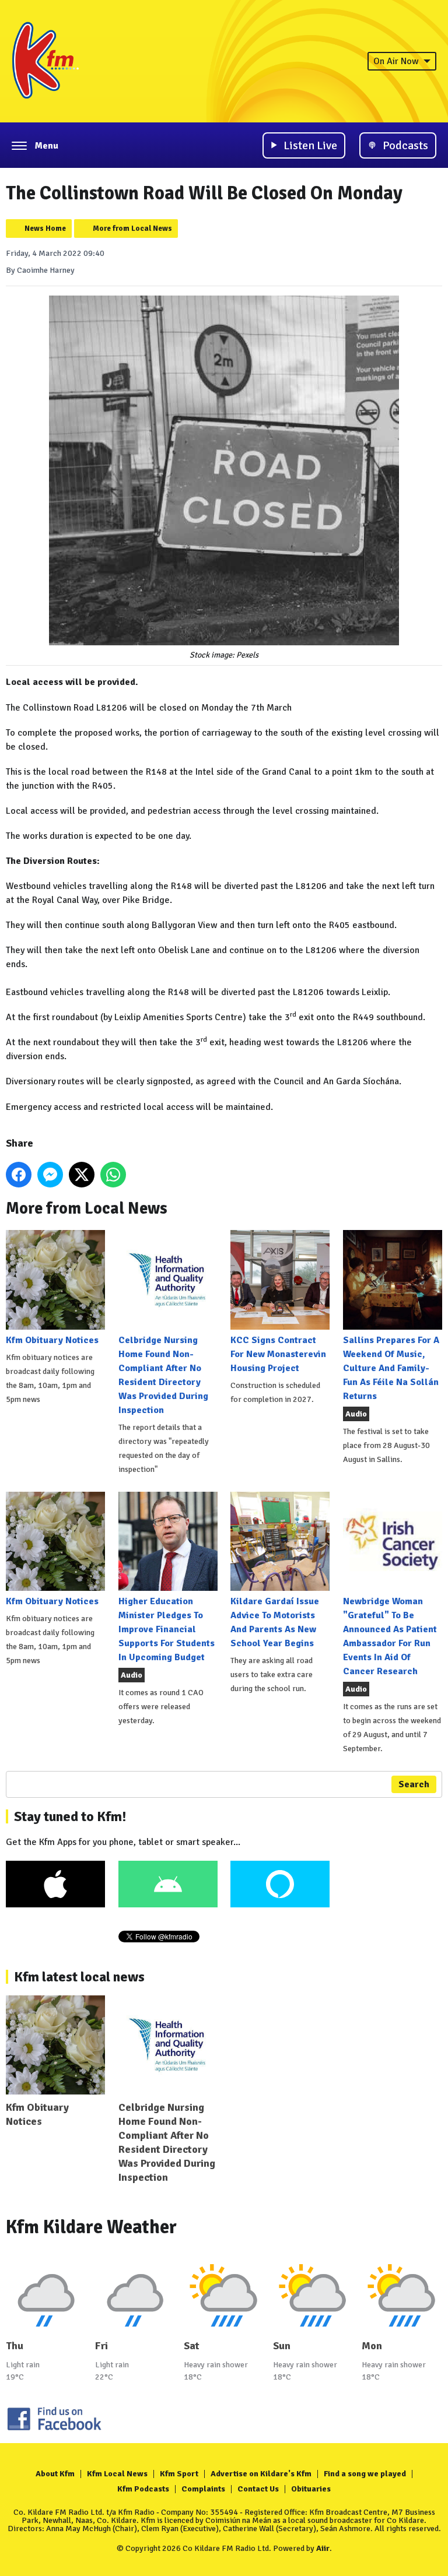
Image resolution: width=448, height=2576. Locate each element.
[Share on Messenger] (50, 1175)
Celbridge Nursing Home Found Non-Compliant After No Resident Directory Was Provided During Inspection (163, 1375)
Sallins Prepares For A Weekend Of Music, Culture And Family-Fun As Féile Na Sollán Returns (391, 1368)
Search (414, 1784)
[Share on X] (82, 1175)
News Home (45, 229)
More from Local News (132, 229)
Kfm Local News (117, 2474)
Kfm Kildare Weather (91, 2227)
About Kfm (55, 2474)
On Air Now (396, 61)
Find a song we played (365, 2474)
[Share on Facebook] (19, 1175)
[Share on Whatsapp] (113, 1175)
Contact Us (258, 2489)
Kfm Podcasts (143, 2489)
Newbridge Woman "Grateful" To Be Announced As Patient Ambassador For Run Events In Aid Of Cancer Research (390, 1636)
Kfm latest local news (79, 1977)
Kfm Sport (179, 2474)
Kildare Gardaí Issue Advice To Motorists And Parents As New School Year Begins (275, 1622)
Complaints (203, 2489)
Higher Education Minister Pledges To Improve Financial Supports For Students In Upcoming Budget (167, 1629)
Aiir (323, 2548)
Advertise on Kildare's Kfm (261, 2474)
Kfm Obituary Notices (52, 1340)
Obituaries (311, 2489)
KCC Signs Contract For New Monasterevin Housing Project (278, 1354)
